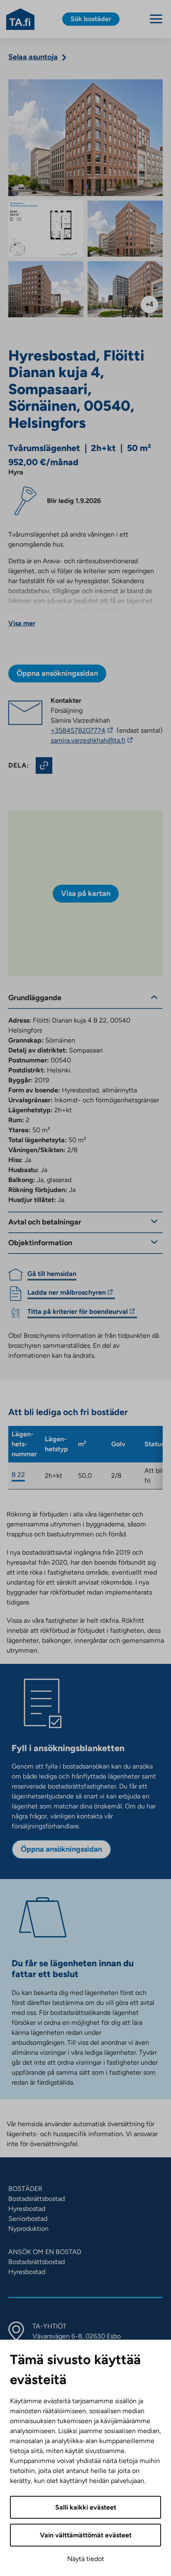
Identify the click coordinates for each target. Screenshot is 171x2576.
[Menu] (156, 19)
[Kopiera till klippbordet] (44, 765)
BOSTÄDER (25, 2189)
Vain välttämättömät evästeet (86, 2535)
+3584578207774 (83, 730)
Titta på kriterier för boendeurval (78, 1313)
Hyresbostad (27, 2209)
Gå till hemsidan (52, 1274)
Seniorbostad (28, 2219)
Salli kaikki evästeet (86, 2507)
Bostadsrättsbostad (37, 2199)
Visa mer (22, 623)
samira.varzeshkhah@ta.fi (100, 741)
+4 (149, 304)
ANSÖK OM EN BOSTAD (45, 2252)
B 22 (18, 1475)
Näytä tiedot (86, 2559)
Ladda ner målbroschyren (67, 1294)
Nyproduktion (28, 2229)
